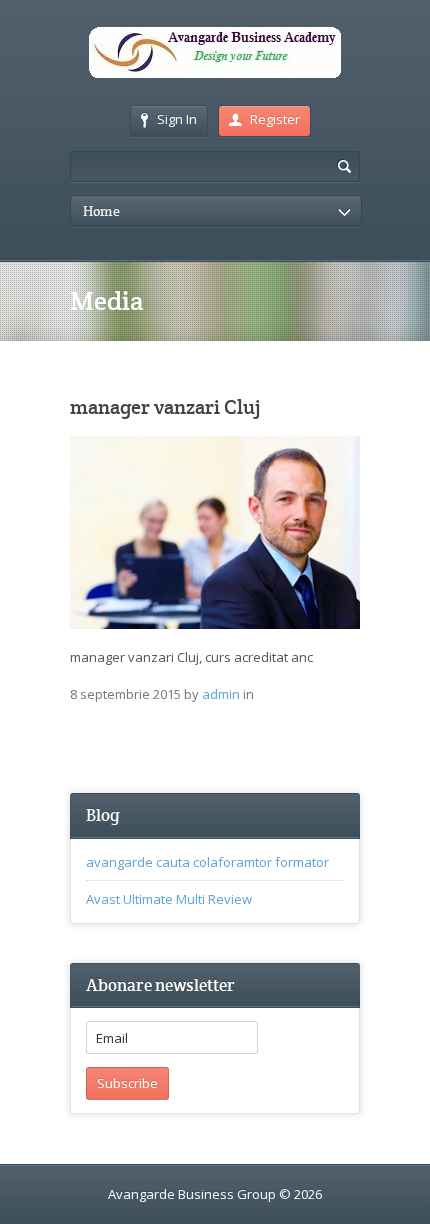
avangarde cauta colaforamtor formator (207, 862)
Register (275, 119)
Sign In (177, 119)
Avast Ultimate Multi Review (169, 899)
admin (221, 694)
